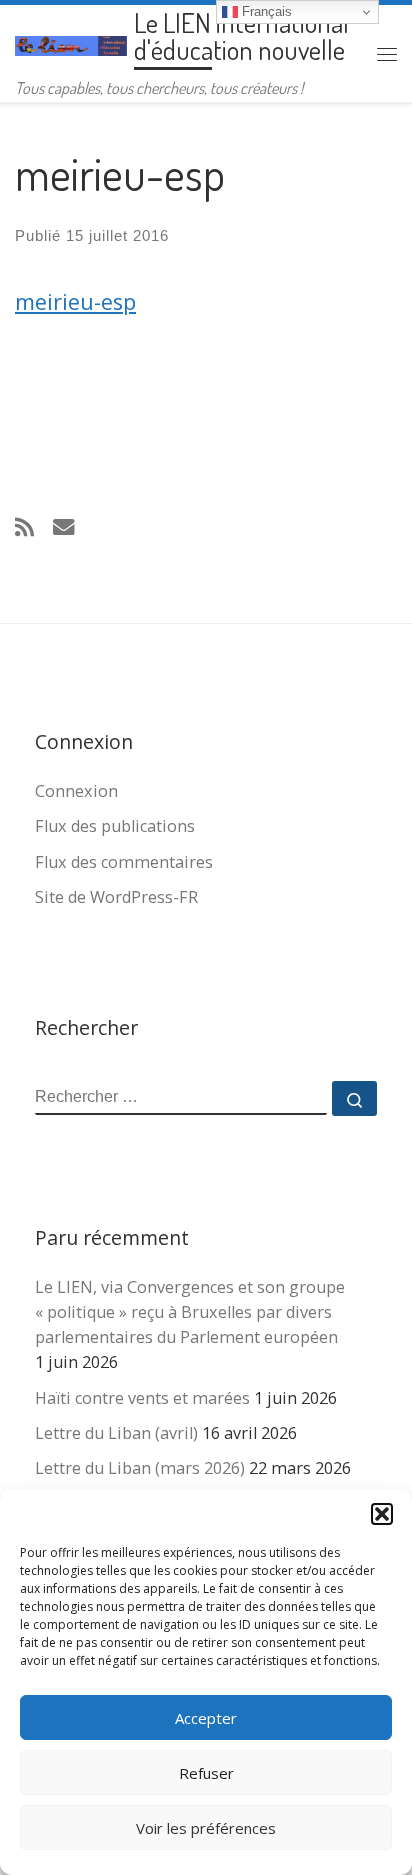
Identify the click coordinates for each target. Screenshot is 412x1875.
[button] (382, 1514)
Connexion (76, 791)
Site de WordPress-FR (116, 897)
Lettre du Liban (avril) (116, 1433)
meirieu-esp (75, 301)
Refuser (206, 1773)
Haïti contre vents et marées (142, 1398)
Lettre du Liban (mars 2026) (140, 1468)
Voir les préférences (206, 1828)
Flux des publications (115, 826)
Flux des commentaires (124, 862)
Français (265, 11)
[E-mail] (63, 526)
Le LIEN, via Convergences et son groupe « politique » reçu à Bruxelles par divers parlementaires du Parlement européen (190, 1312)
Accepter (206, 1718)
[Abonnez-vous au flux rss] (24, 526)
